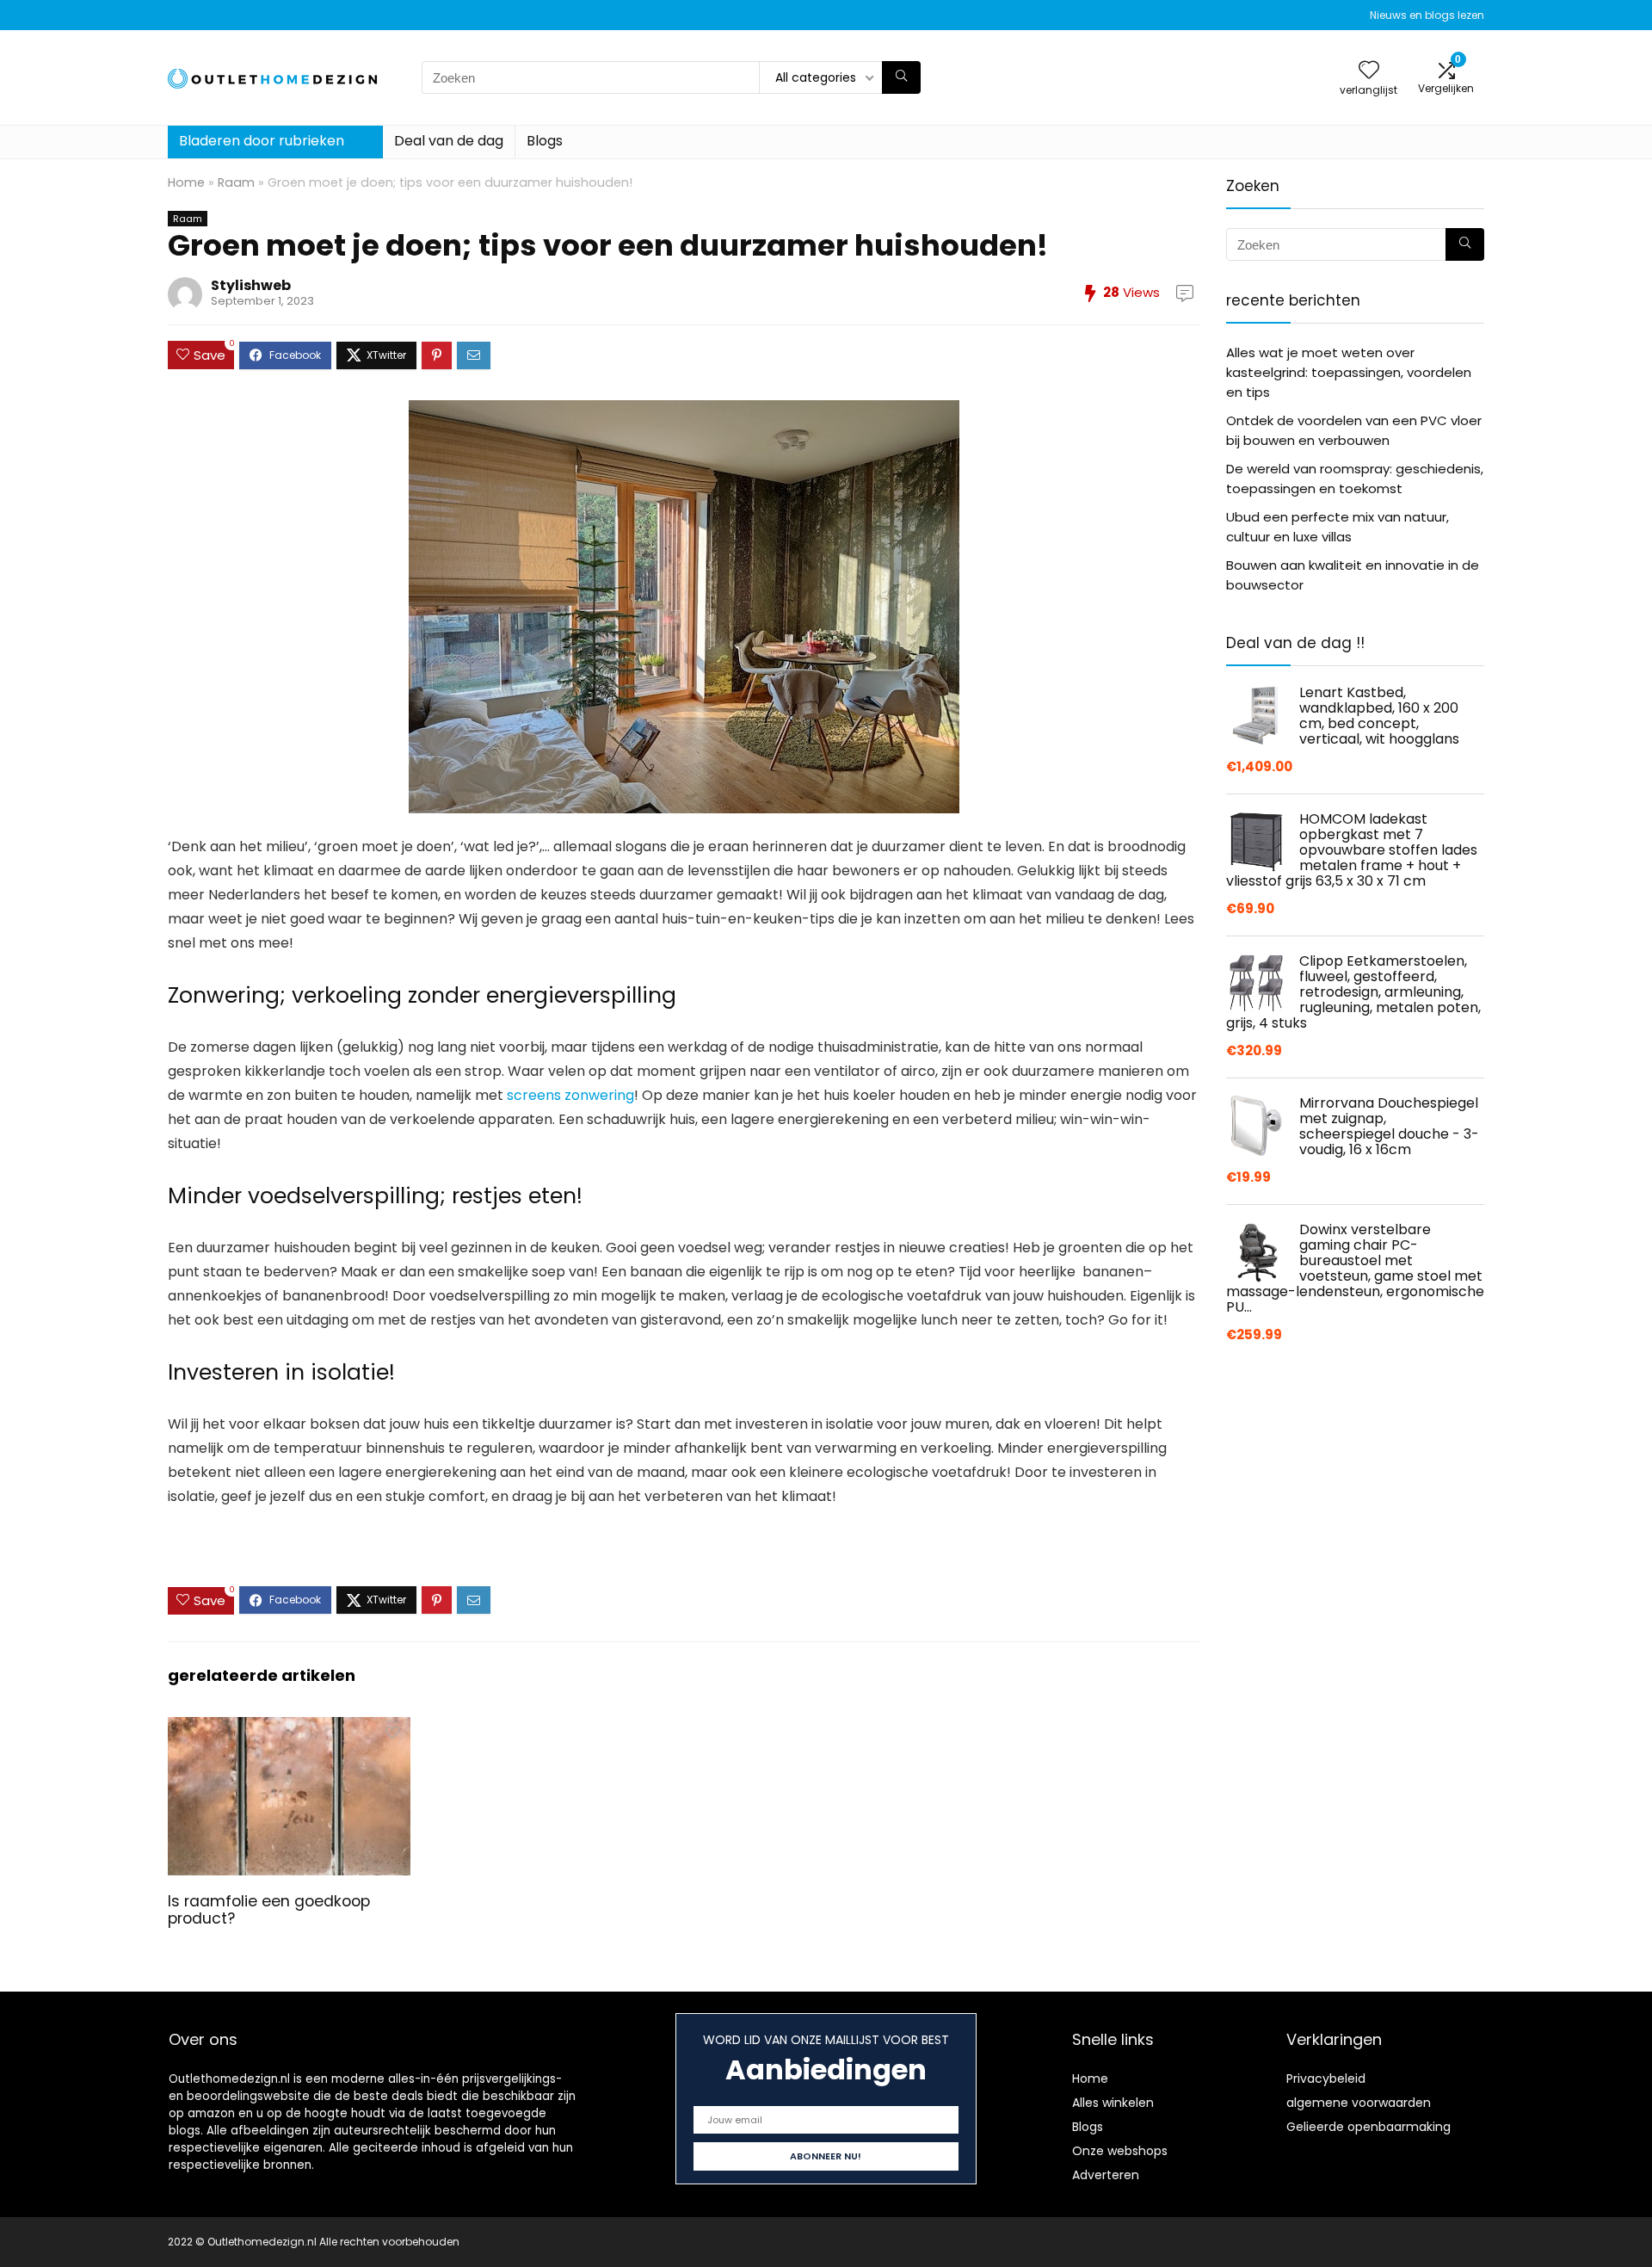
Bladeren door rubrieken (262, 141)
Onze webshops (1120, 2151)
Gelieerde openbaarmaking (1368, 2127)
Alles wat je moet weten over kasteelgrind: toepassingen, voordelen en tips (1349, 372)
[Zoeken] (901, 77)
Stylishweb (251, 285)
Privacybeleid (1326, 2079)
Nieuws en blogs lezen (1427, 15)
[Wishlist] (1369, 71)
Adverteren (1106, 2175)
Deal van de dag (449, 141)
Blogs (545, 141)
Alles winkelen (1113, 2103)
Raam (236, 182)
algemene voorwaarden (1359, 2103)
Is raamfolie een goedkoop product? (269, 1910)
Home (186, 182)
